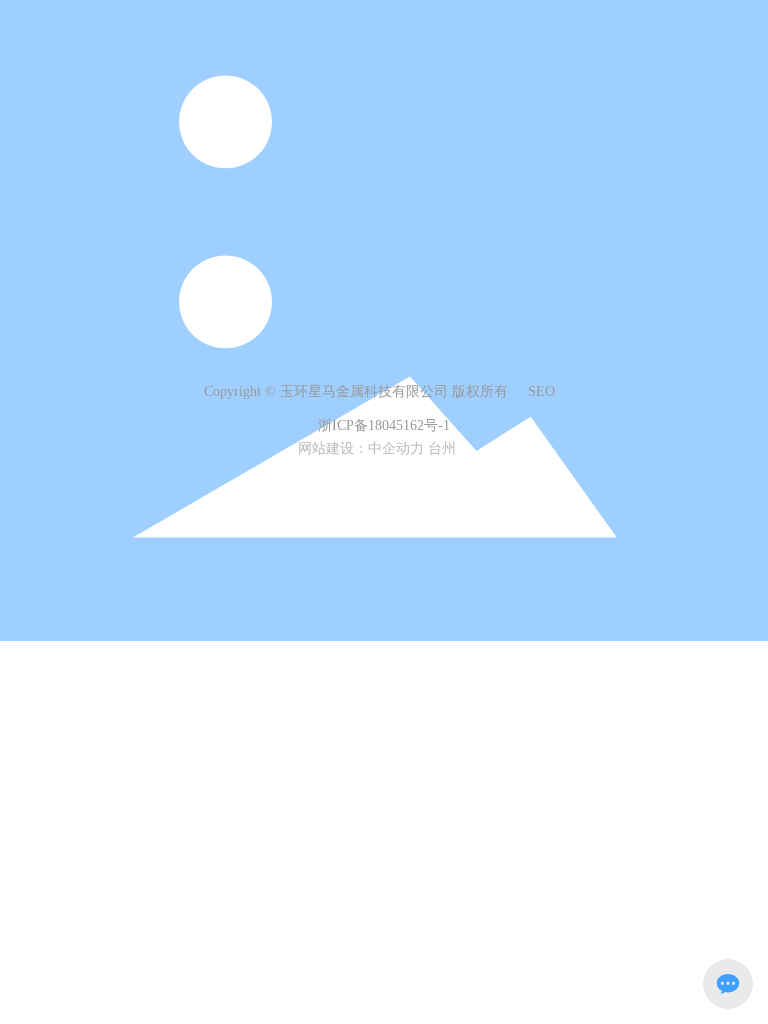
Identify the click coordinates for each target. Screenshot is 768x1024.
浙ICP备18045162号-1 (384, 425)
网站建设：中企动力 (361, 448)
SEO (541, 391)
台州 (442, 448)
